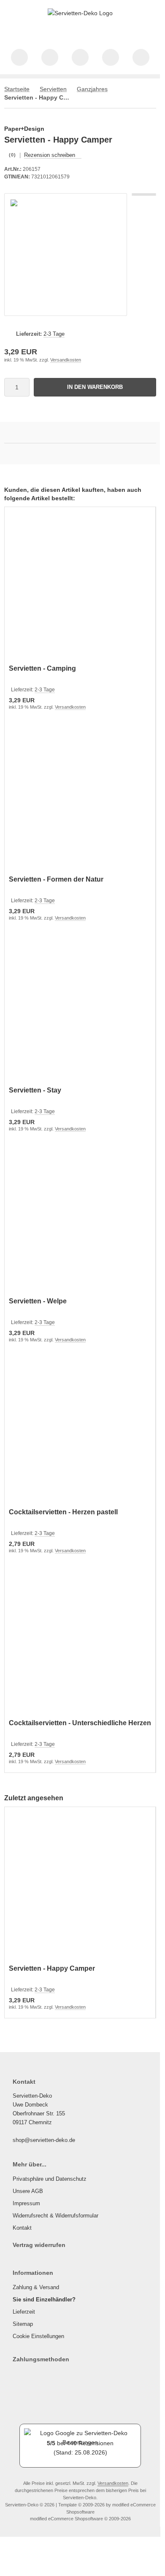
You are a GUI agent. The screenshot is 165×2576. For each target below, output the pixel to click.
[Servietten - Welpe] (80, 1219)
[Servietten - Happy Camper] (80, 1887)
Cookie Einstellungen (38, 2336)
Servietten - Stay (35, 1090)
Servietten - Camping (42, 668)
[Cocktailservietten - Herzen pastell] (80, 1430)
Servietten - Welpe (38, 1301)
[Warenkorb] (111, 57)
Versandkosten (66, 360)
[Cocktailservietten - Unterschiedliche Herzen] (80, 1641)
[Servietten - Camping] (80, 587)
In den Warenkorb (95, 387)
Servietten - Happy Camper (52, 1968)
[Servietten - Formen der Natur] (80, 797)
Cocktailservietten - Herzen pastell (63, 1512)
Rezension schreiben (50, 155)
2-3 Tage (54, 334)
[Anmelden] (80, 57)
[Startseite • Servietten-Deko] (80, 13)
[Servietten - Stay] (80, 1008)
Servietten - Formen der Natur (56, 879)
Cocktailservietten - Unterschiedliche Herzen (80, 1723)
